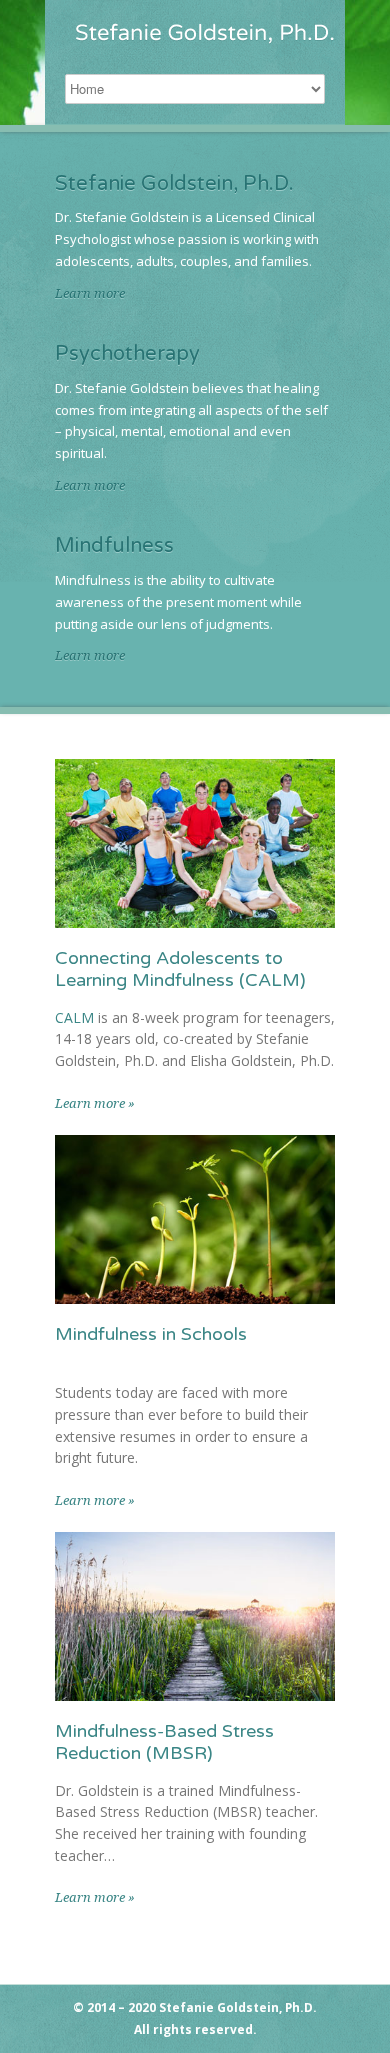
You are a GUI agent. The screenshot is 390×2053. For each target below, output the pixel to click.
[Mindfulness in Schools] (195, 1219)
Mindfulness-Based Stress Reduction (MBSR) (164, 1742)
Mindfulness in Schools (151, 1334)
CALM (74, 1017)
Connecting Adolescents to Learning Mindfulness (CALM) (180, 969)
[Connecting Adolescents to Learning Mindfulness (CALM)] (195, 843)
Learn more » (95, 1103)
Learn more (90, 293)
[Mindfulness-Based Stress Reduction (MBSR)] (195, 1616)
